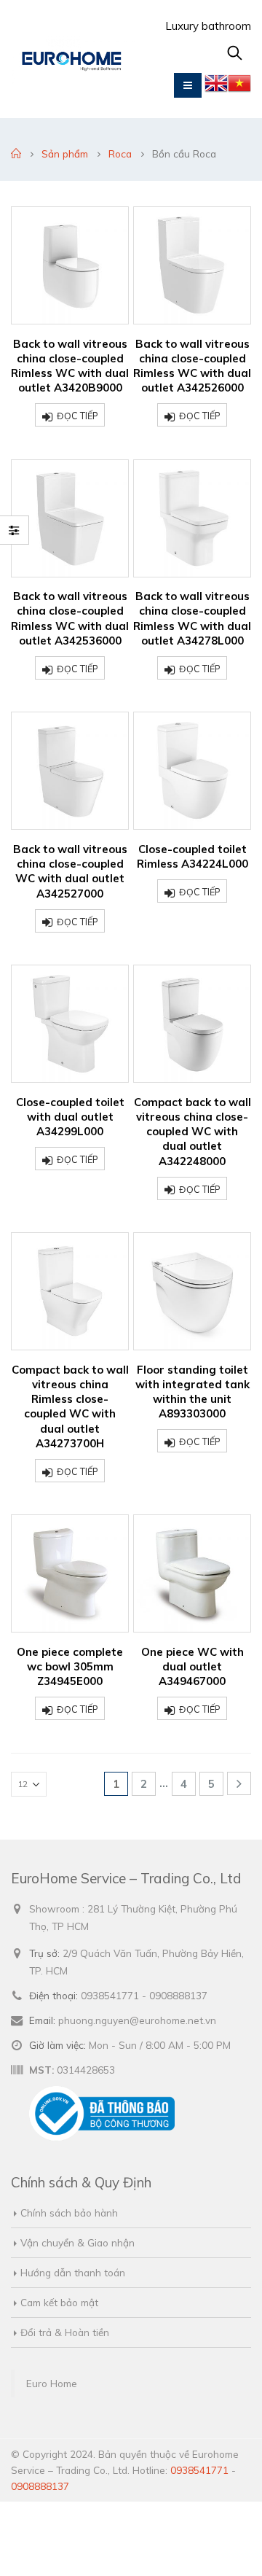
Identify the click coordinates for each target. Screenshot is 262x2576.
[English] (216, 87)
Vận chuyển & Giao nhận (78, 2242)
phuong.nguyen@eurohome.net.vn (137, 2020)
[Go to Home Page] (16, 154)
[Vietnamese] (239, 87)
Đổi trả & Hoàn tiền (65, 2332)
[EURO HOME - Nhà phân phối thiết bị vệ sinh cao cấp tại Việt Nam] (73, 59)
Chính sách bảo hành (69, 2213)
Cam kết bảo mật (59, 2302)
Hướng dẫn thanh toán (73, 2272)
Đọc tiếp (78, 416)
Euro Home (52, 2383)
